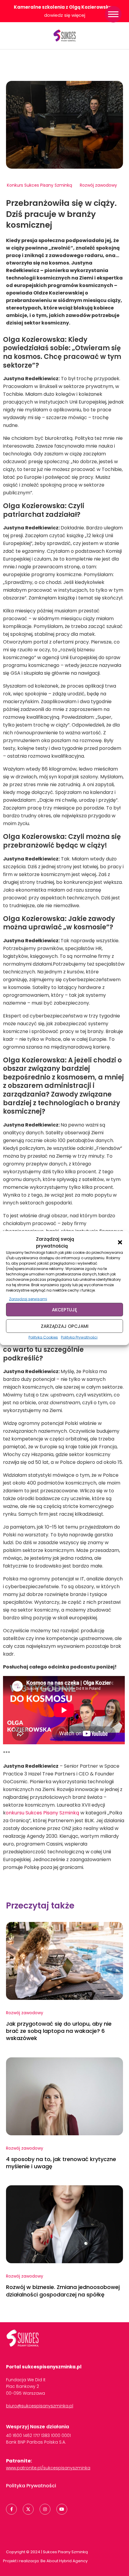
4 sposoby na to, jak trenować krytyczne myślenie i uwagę (61, 2163)
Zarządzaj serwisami (28, 1299)
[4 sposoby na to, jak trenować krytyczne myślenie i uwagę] (64, 2096)
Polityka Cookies (43, 1337)
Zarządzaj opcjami (65, 1326)
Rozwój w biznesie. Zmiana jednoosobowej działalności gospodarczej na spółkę (63, 2291)
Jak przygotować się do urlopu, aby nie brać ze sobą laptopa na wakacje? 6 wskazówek (59, 2031)
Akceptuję (64, 1309)
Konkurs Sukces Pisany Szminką (39, 185)
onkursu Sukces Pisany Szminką (43, 1813)
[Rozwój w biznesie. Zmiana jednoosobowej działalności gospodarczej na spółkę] (64, 2224)
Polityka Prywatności (79, 1337)
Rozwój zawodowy (98, 185)
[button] (120, 1242)
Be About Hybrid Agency (64, 2561)
